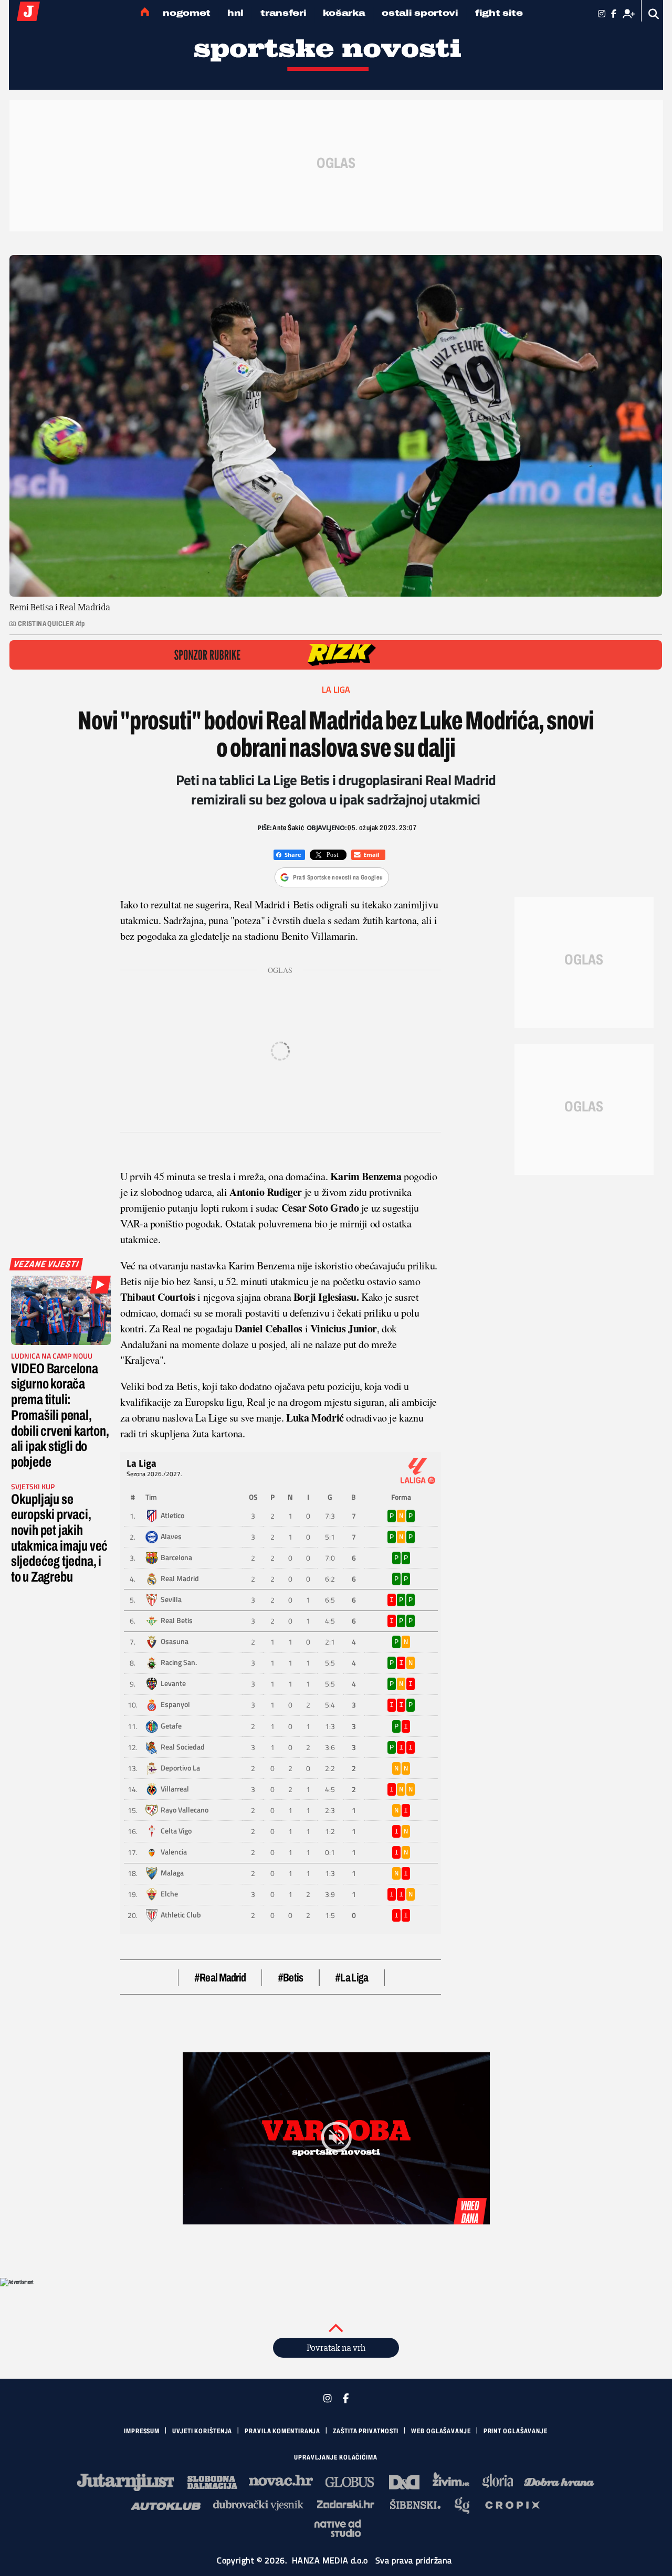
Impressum (142, 2431)
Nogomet (187, 13)
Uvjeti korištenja (202, 2431)
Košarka (344, 13)
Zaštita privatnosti (366, 2431)
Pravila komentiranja (282, 2431)
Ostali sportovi (420, 13)
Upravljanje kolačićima (336, 2457)
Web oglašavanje (441, 2431)
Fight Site (499, 13)
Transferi (283, 13)
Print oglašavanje (516, 2431)
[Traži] (654, 14)
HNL (235, 13)
